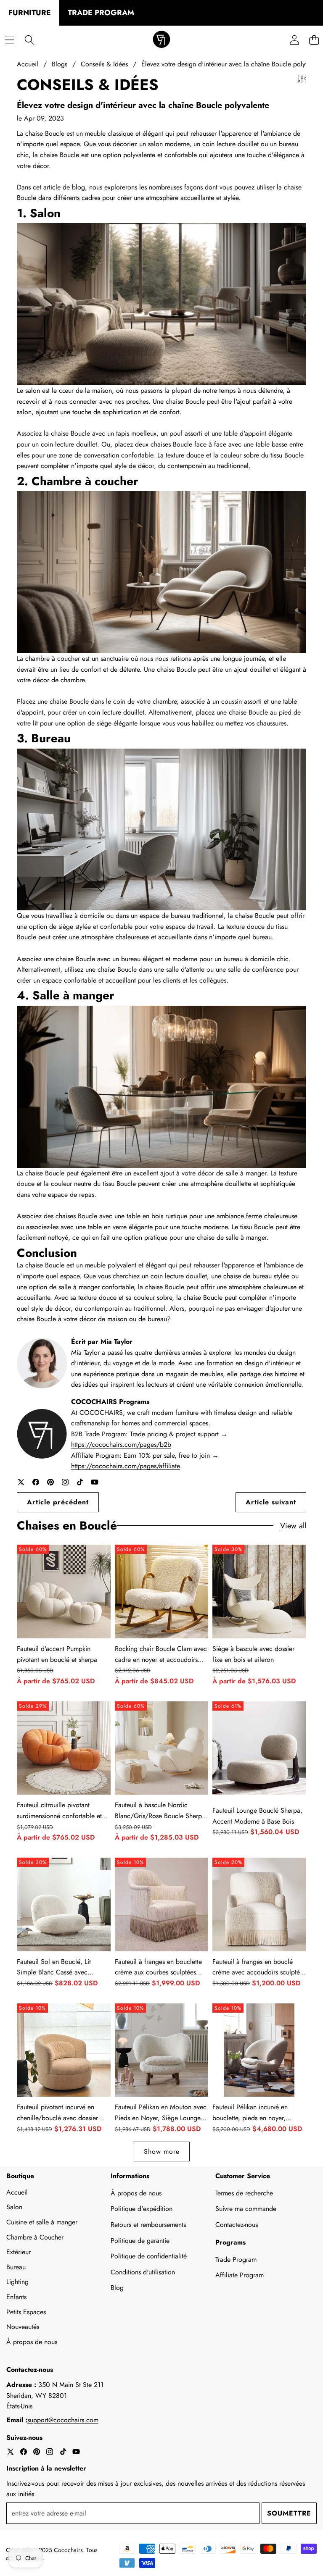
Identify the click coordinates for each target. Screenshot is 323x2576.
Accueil (17, 2192)
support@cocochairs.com (63, 2420)
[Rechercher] (29, 40)
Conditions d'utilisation (143, 2272)
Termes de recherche (244, 2193)
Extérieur (19, 2252)
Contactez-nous (237, 2225)
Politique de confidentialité (149, 2256)
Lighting (17, 2282)
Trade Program (236, 2259)
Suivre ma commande (246, 2209)
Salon (14, 2207)
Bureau (16, 2267)
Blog (117, 2288)
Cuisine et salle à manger (42, 2222)
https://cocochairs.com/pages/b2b (121, 1444)
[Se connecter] (294, 40)
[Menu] (9, 40)
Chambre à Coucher (35, 2237)
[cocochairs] (161, 40)
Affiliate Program (240, 2275)
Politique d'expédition (142, 2209)
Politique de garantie (140, 2241)
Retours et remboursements (148, 2225)
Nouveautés (23, 2327)
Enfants (16, 2297)
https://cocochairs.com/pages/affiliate (126, 1466)
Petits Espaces (26, 2312)
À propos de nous (32, 2342)
